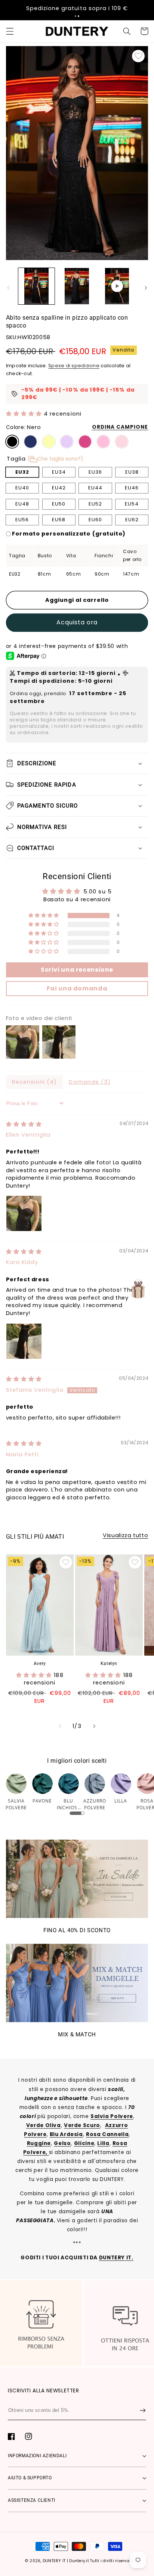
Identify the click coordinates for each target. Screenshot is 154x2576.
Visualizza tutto (125, 1535)
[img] (24, 1124)
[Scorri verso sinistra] (8, 288)
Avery (40, 1663)
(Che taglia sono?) (55, 459)
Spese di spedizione (74, 366)
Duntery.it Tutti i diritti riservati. (101, 2561)
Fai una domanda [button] (77, 988)
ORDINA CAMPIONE (120, 427)
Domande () (90, 1082)
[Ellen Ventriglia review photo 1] (24, 1213)
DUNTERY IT (54, 2561)
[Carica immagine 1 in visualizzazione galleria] (36, 286)
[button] (76, 16)
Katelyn (109, 1663)
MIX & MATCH (77, 2034)
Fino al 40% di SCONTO (77, 1930)
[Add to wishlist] (138, 56)
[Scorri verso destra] (146, 288)
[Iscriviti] (143, 2410)
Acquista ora (77, 622)
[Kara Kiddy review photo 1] (24, 1341)
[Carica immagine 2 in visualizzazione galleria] (77, 286)
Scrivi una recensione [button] (77, 970)
